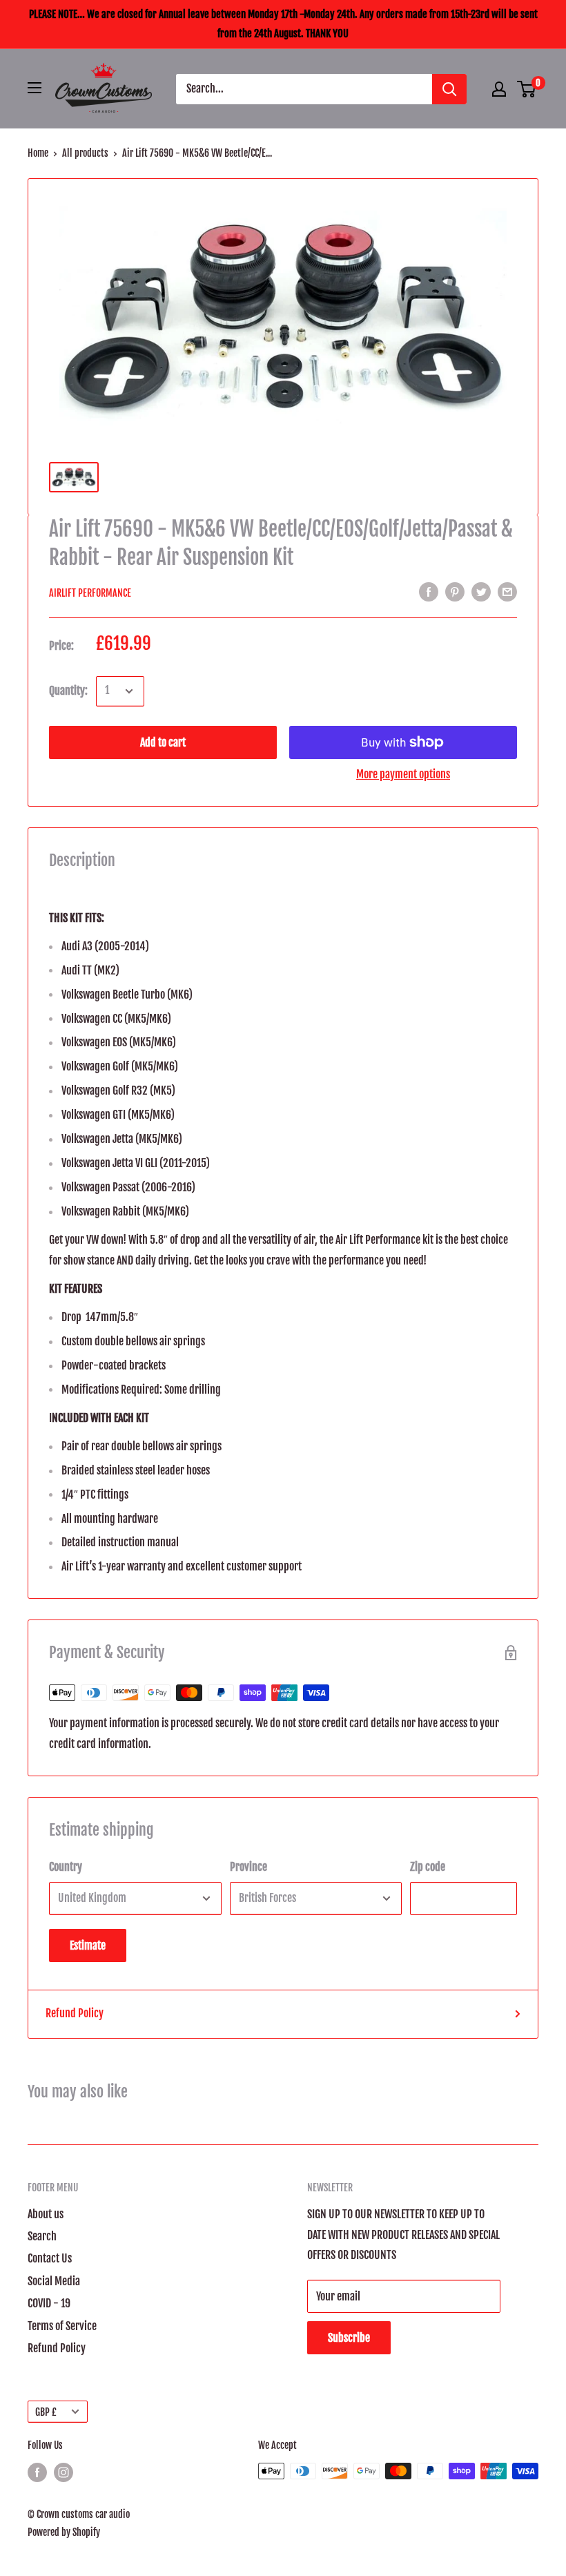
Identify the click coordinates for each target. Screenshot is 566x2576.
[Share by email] (507, 592)
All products (85, 153)
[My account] (499, 89)
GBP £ (46, 2412)
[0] (527, 89)
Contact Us (50, 2258)
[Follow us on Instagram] (64, 2472)
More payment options (403, 774)
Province (248, 1867)
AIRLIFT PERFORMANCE (90, 593)
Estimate (88, 1945)
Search (42, 2236)
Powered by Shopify (64, 2532)
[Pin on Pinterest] (455, 592)
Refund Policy (75, 2013)
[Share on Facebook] (429, 592)
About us (46, 2214)
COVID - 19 (49, 2303)
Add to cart (163, 742)
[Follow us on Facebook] (37, 2472)
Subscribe (349, 2338)
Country (66, 1867)
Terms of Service (62, 2326)
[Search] (449, 89)
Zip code (428, 1867)
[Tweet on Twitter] (481, 592)
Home (38, 153)
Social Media (54, 2281)
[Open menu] (35, 88)
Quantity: (68, 691)
